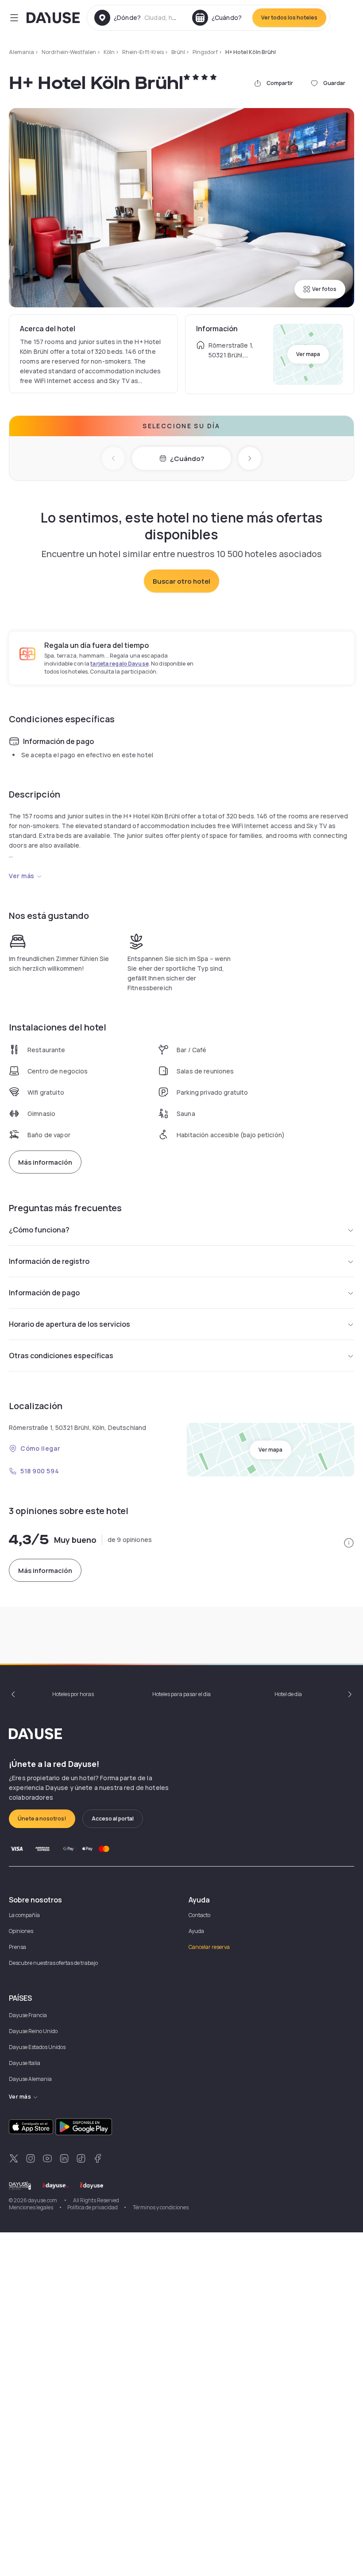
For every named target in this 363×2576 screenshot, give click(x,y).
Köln (109, 52)
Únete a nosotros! (42, 1819)
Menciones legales (31, 2207)
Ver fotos (324, 289)
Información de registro (49, 1261)
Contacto (199, 1915)
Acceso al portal (113, 1819)
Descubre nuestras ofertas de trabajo (53, 1963)
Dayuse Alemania (30, 2079)
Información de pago (44, 1293)
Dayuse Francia (28, 2015)
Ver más (22, 876)
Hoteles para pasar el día (181, 1694)
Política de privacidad (93, 2207)
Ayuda (196, 1931)
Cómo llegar (40, 1448)
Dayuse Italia (25, 2063)
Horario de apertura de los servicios (70, 1324)
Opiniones (21, 1931)
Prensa (17, 1947)
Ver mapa (308, 354)
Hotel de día (288, 1694)
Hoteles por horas (73, 1694)
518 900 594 (40, 1471)
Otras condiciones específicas (61, 1356)
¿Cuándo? (187, 459)
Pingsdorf (205, 52)
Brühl (178, 52)
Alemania (21, 52)
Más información (45, 1162)
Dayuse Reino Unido (33, 2031)
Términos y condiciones (160, 2207)
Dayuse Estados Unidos (37, 2047)
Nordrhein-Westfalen (69, 52)
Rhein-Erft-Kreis (143, 52)
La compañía (24, 1915)
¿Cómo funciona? (39, 1230)
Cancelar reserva (209, 1947)
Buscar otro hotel (181, 581)
